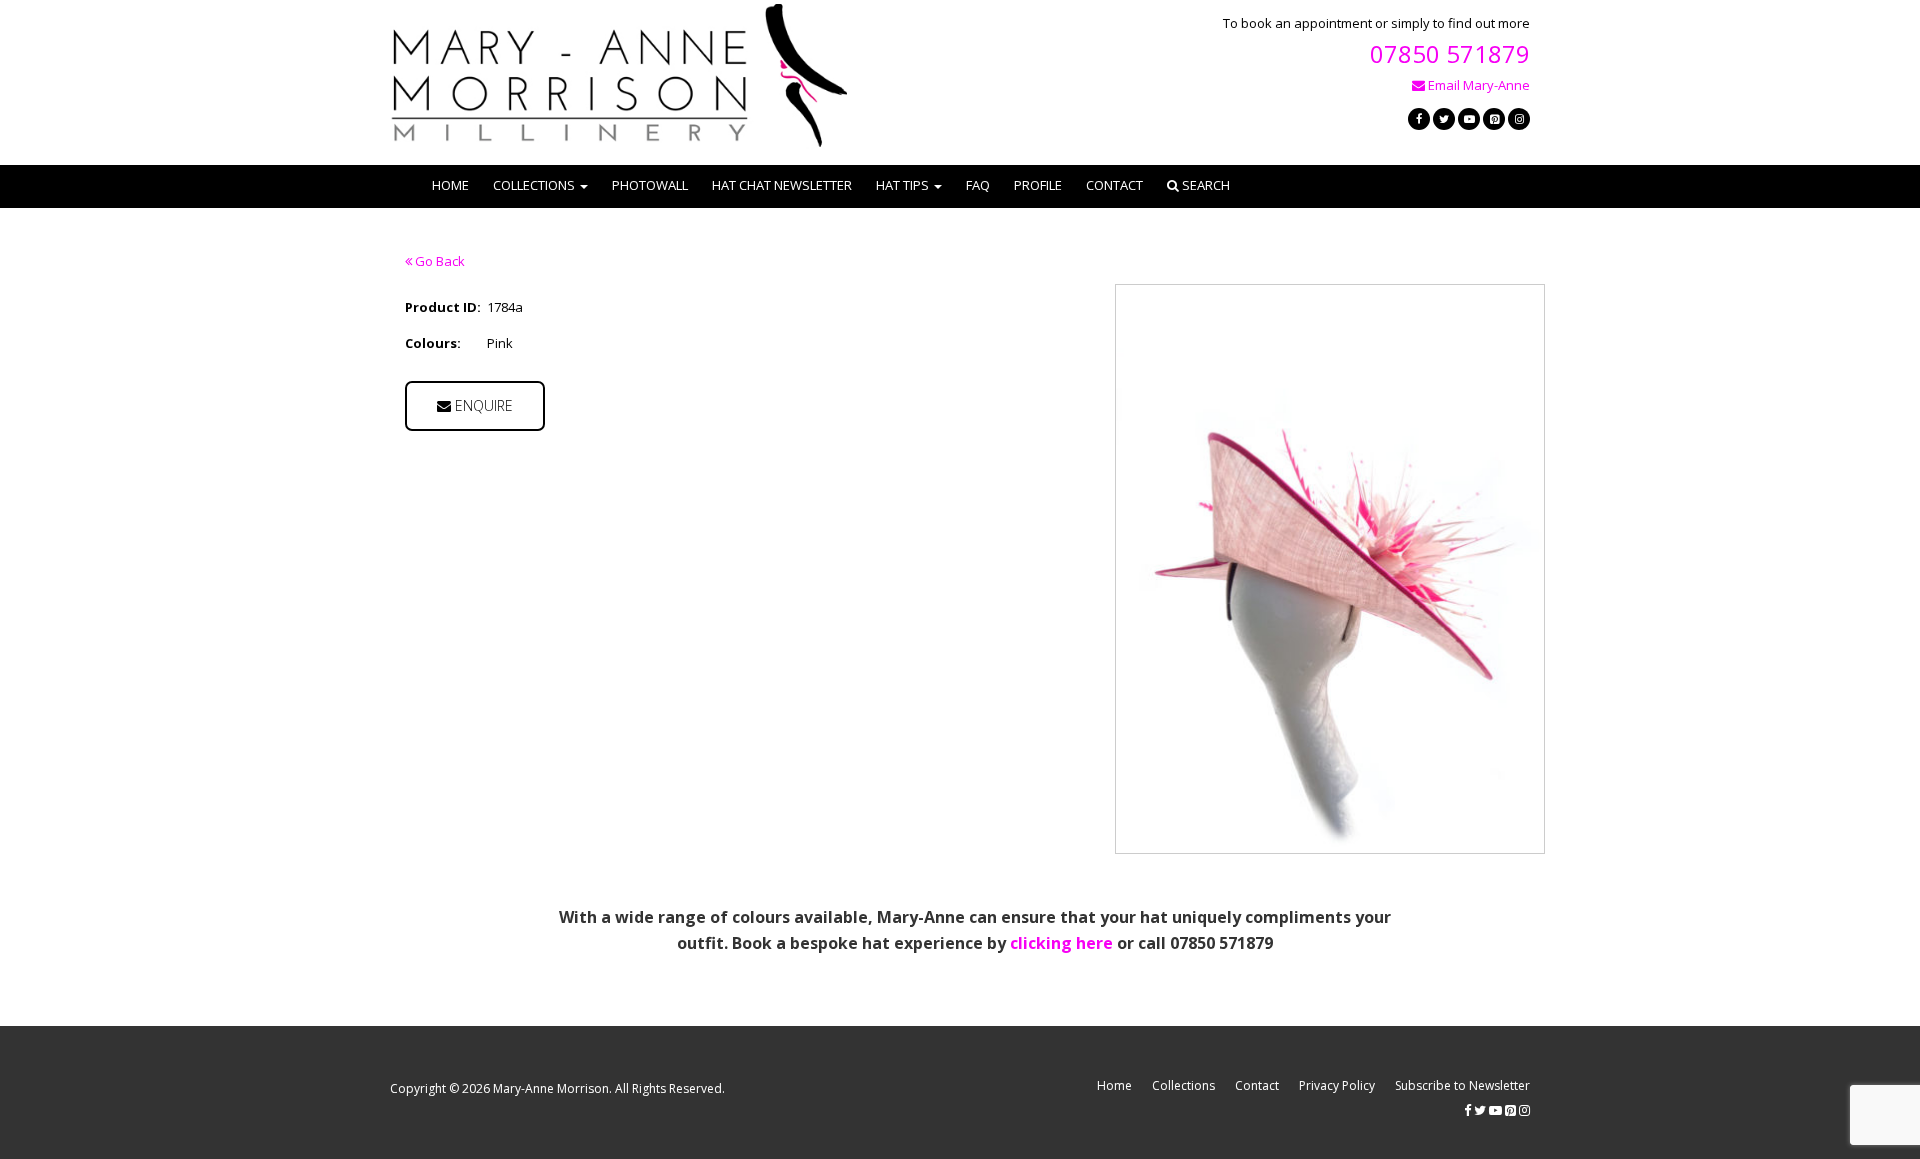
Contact (1114, 185)
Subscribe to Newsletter (1462, 1085)
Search (1204, 185)
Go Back (438, 261)
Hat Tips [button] (902, 185)
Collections (1183, 1085)
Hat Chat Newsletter (782, 185)
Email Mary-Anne (1477, 85)
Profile (1038, 185)
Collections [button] (534, 185)
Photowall (650, 185)
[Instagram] (1519, 119)
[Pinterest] (1494, 119)
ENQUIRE (482, 405)
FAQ (978, 185)
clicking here (1061, 943)
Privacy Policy (1337, 1085)
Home (450, 185)
